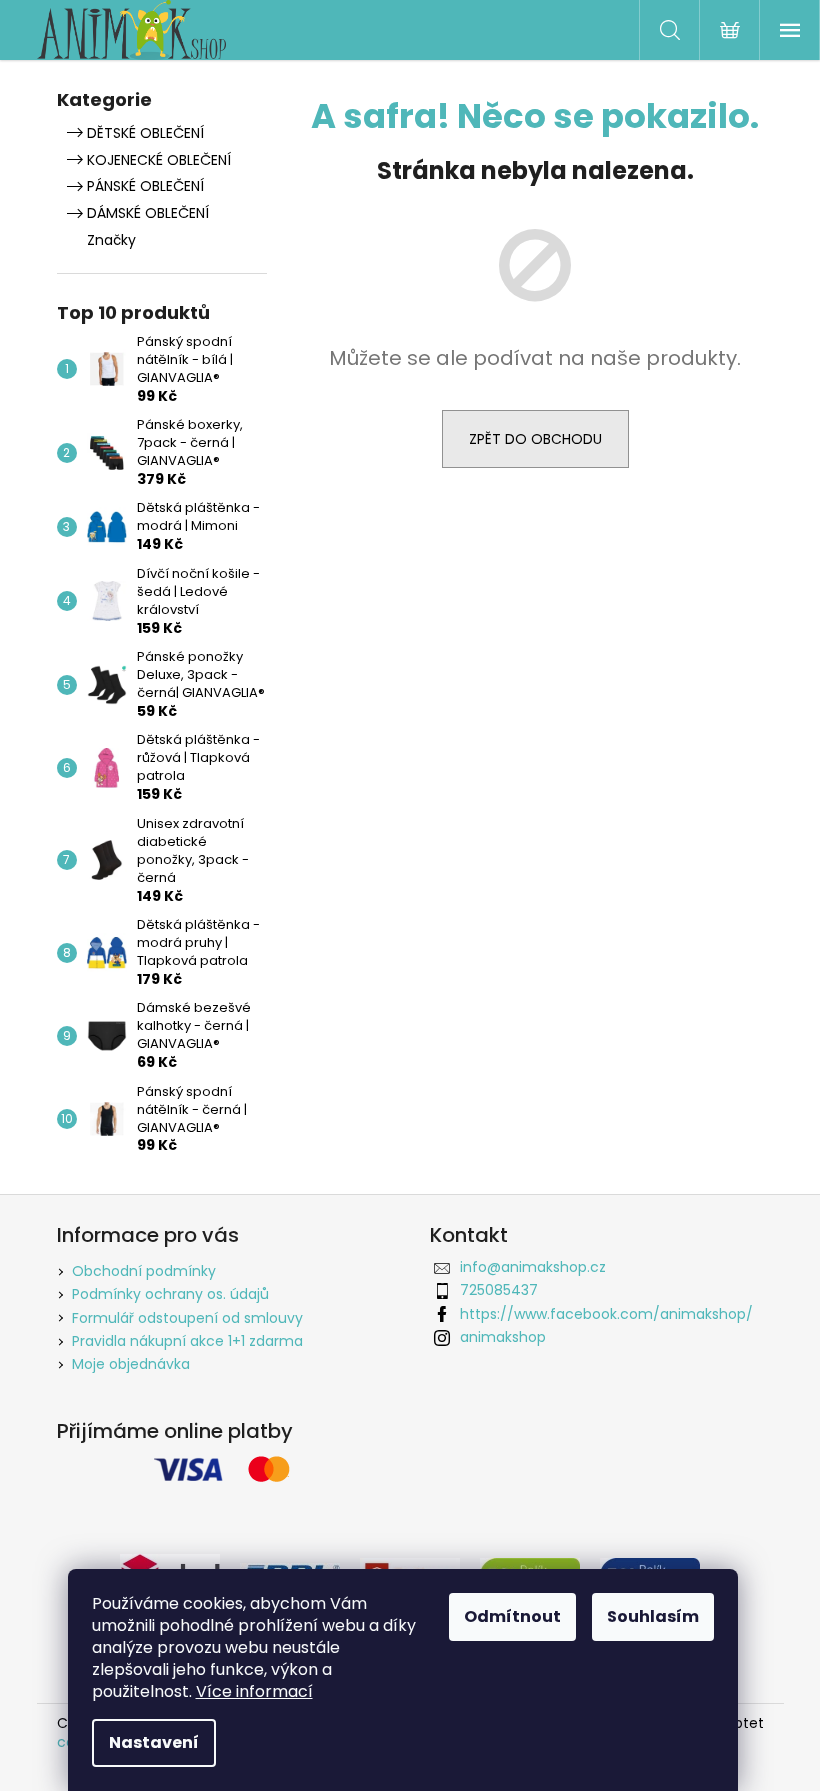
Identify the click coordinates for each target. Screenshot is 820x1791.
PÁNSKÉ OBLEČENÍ (145, 186)
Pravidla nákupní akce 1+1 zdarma (187, 1341)
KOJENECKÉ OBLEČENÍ (159, 160)
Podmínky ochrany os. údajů (170, 1294)
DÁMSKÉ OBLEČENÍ (148, 213)
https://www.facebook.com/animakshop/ (606, 1314)
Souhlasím (653, 1616)
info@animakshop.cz (533, 1267)
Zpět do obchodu (535, 439)
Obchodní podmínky (144, 1271)
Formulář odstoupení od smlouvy (187, 1318)
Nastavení (154, 1742)
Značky (111, 240)
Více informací (254, 1691)
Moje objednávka (131, 1364)
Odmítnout (512, 1616)
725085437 (499, 1290)
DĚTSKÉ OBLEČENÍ (145, 133)
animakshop (503, 1337)
